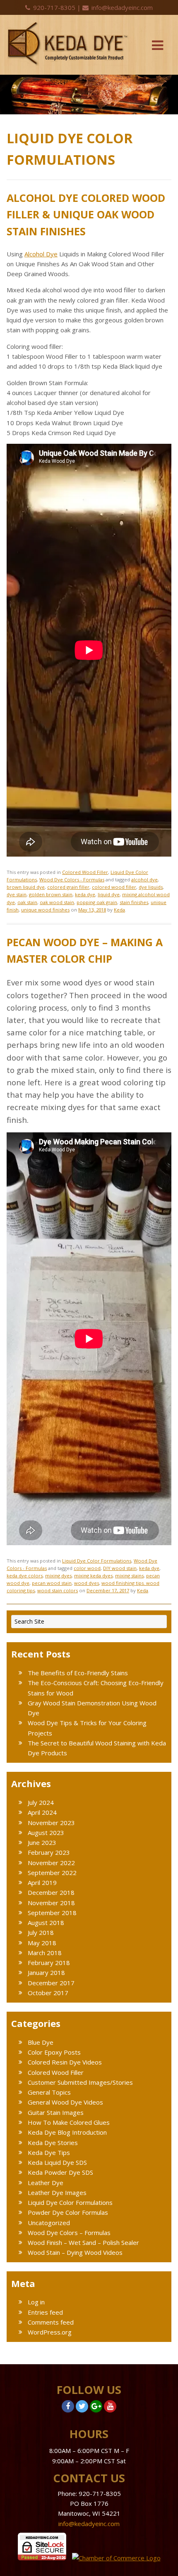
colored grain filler (68, 887)
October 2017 (48, 1993)
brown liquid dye (26, 887)
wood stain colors (58, 1590)
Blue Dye (41, 2042)
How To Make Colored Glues (69, 2122)
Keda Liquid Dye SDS (57, 2162)
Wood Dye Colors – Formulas (69, 2233)
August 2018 (46, 1923)
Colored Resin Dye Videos (65, 2062)
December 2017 (51, 1983)
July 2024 (41, 1802)
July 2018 (41, 1932)
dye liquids (151, 887)
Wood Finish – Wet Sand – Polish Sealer (83, 2242)
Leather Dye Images (57, 2192)
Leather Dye (46, 2183)
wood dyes (87, 1583)
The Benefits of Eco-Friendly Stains (78, 1673)
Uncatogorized (49, 2223)
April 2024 (42, 1812)
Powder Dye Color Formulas (68, 2212)
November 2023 (51, 1823)
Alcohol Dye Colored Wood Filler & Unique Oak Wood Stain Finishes (86, 214)
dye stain (17, 894)
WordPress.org (50, 2332)
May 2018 (42, 1943)
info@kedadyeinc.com (121, 7)
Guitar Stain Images (56, 2112)
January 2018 (46, 1972)
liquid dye (109, 894)
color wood (87, 1568)
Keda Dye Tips (49, 2152)
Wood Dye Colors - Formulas (72, 880)
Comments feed (51, 2322)
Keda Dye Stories (53, 2143)
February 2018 (49, 1963)
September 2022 (52, 1873)
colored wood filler (114, 887)
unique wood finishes (45, 910)
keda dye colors (25, 1576)
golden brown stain (51, 894)
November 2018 (51, 1903)
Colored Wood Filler (85, 872)
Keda (119, 910)
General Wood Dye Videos (65, 2102)
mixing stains (129, 1576)
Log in (36, 2302)
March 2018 (45, 1953)
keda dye (85, 894)
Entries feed (45, 2312)
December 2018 (51, 1892)
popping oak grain (97, 902)
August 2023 (46, 1833)
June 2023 (42, 1842)
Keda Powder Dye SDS (60, 2172)
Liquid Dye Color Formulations (97, 1561)
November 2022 (51, 1863)
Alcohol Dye (41, 254)
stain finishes (134, 902)
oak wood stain (57, 902)
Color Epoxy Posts (54, 2052)
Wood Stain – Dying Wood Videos (75, 2252)
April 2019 (42, 1882)
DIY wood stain (120, 1568)
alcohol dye (144, 880)
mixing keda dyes (93, 1576)
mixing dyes (58, 1576)
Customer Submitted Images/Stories (80, 2082)
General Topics (49, 2092)
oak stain (27, 902)
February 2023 (49, 1852)
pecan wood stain (52, 1583)
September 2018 (52, 1913)
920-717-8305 (54, 7)
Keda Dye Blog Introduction (67, 2132)
